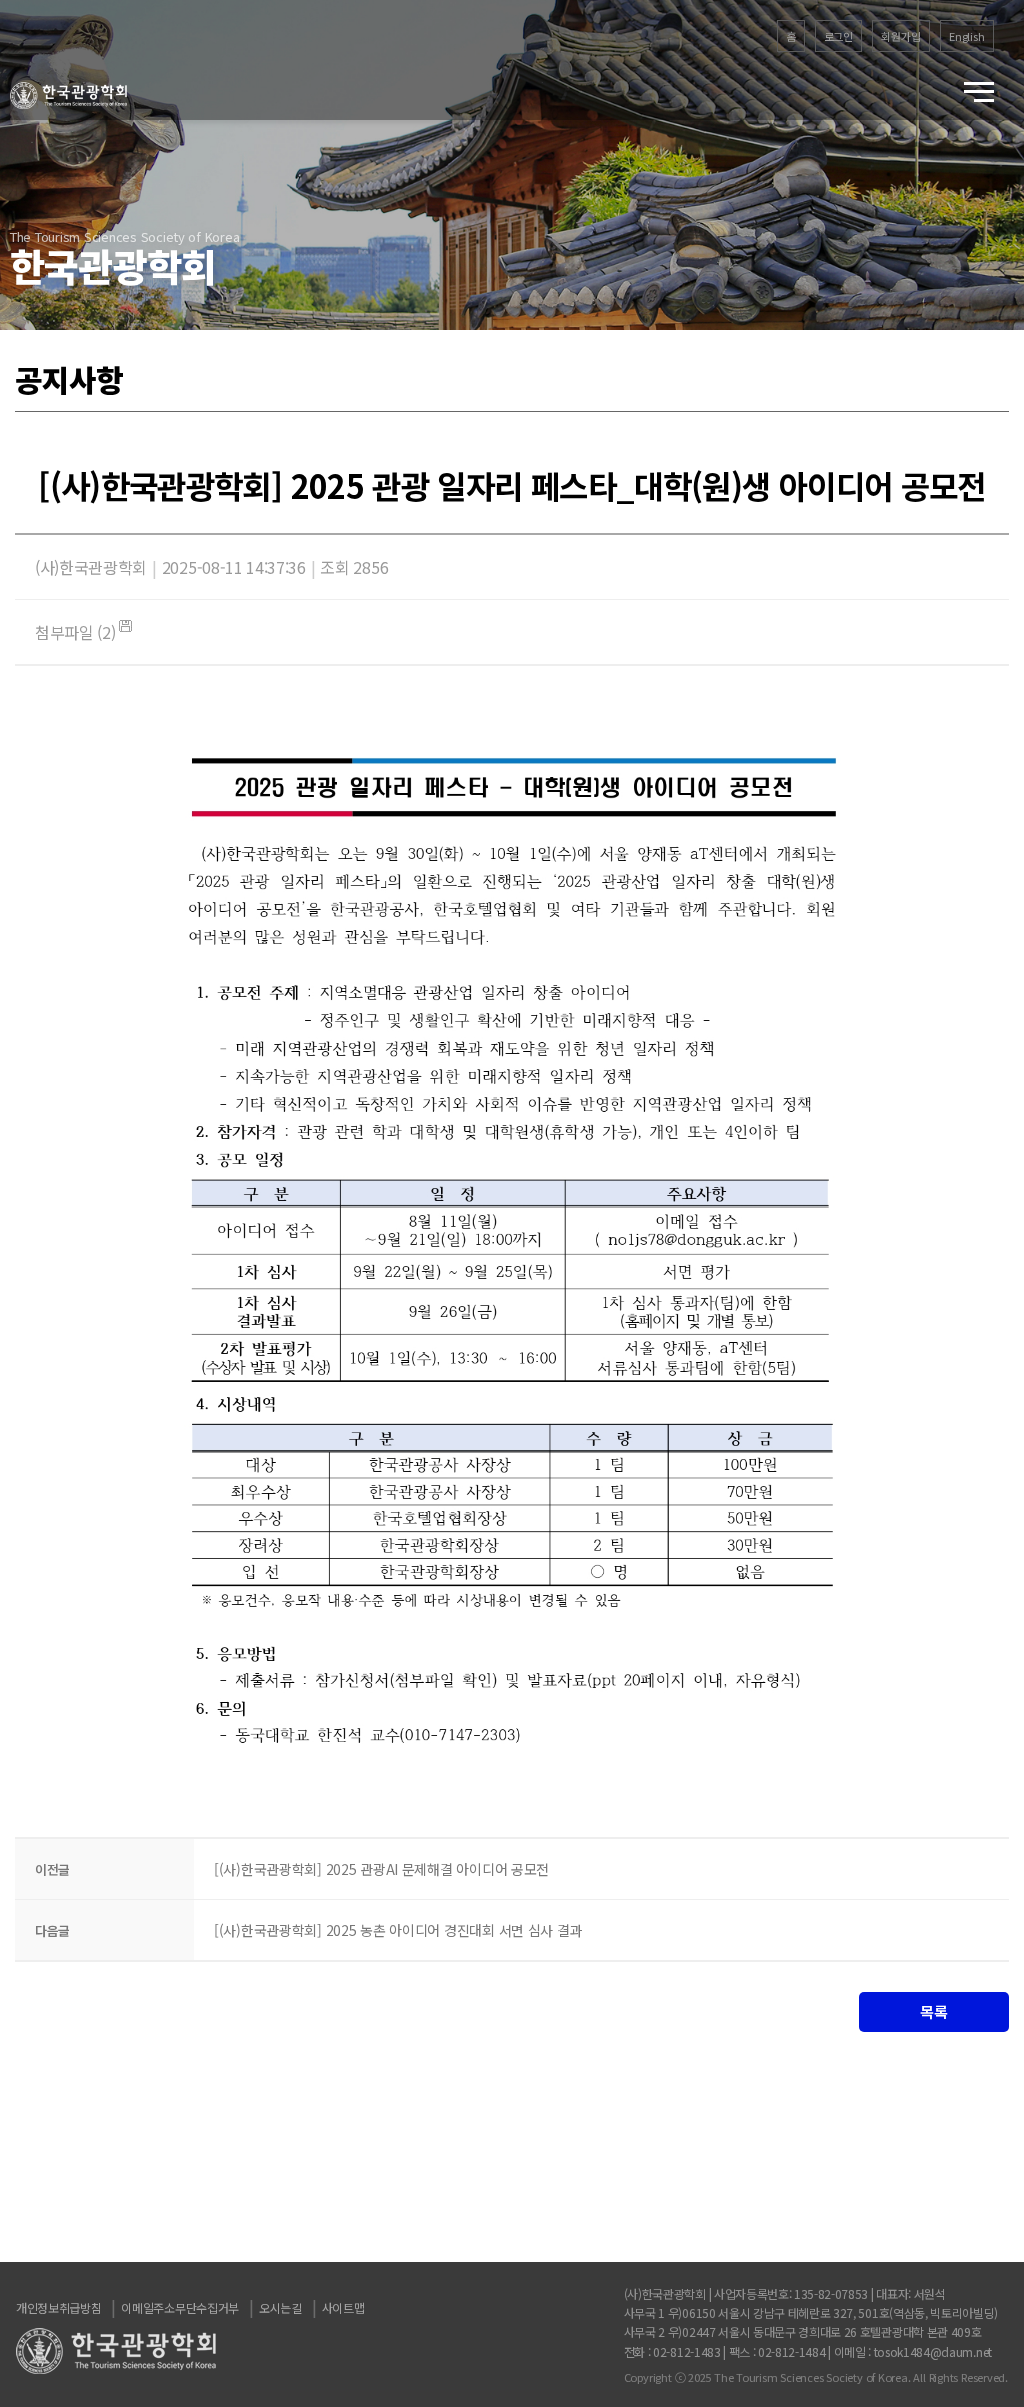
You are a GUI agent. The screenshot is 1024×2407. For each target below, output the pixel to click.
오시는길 (280, 2307)
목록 (933, 2011)
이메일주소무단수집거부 (179, 2307)
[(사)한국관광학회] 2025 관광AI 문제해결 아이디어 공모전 (381, 1869)
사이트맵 (343, 2307)
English (967, 36)
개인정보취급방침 (58, 2307)
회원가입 (901, 36)
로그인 (839, 36)
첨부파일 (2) (77, 632)
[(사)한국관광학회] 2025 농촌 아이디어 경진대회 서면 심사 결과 (398, 1930)
